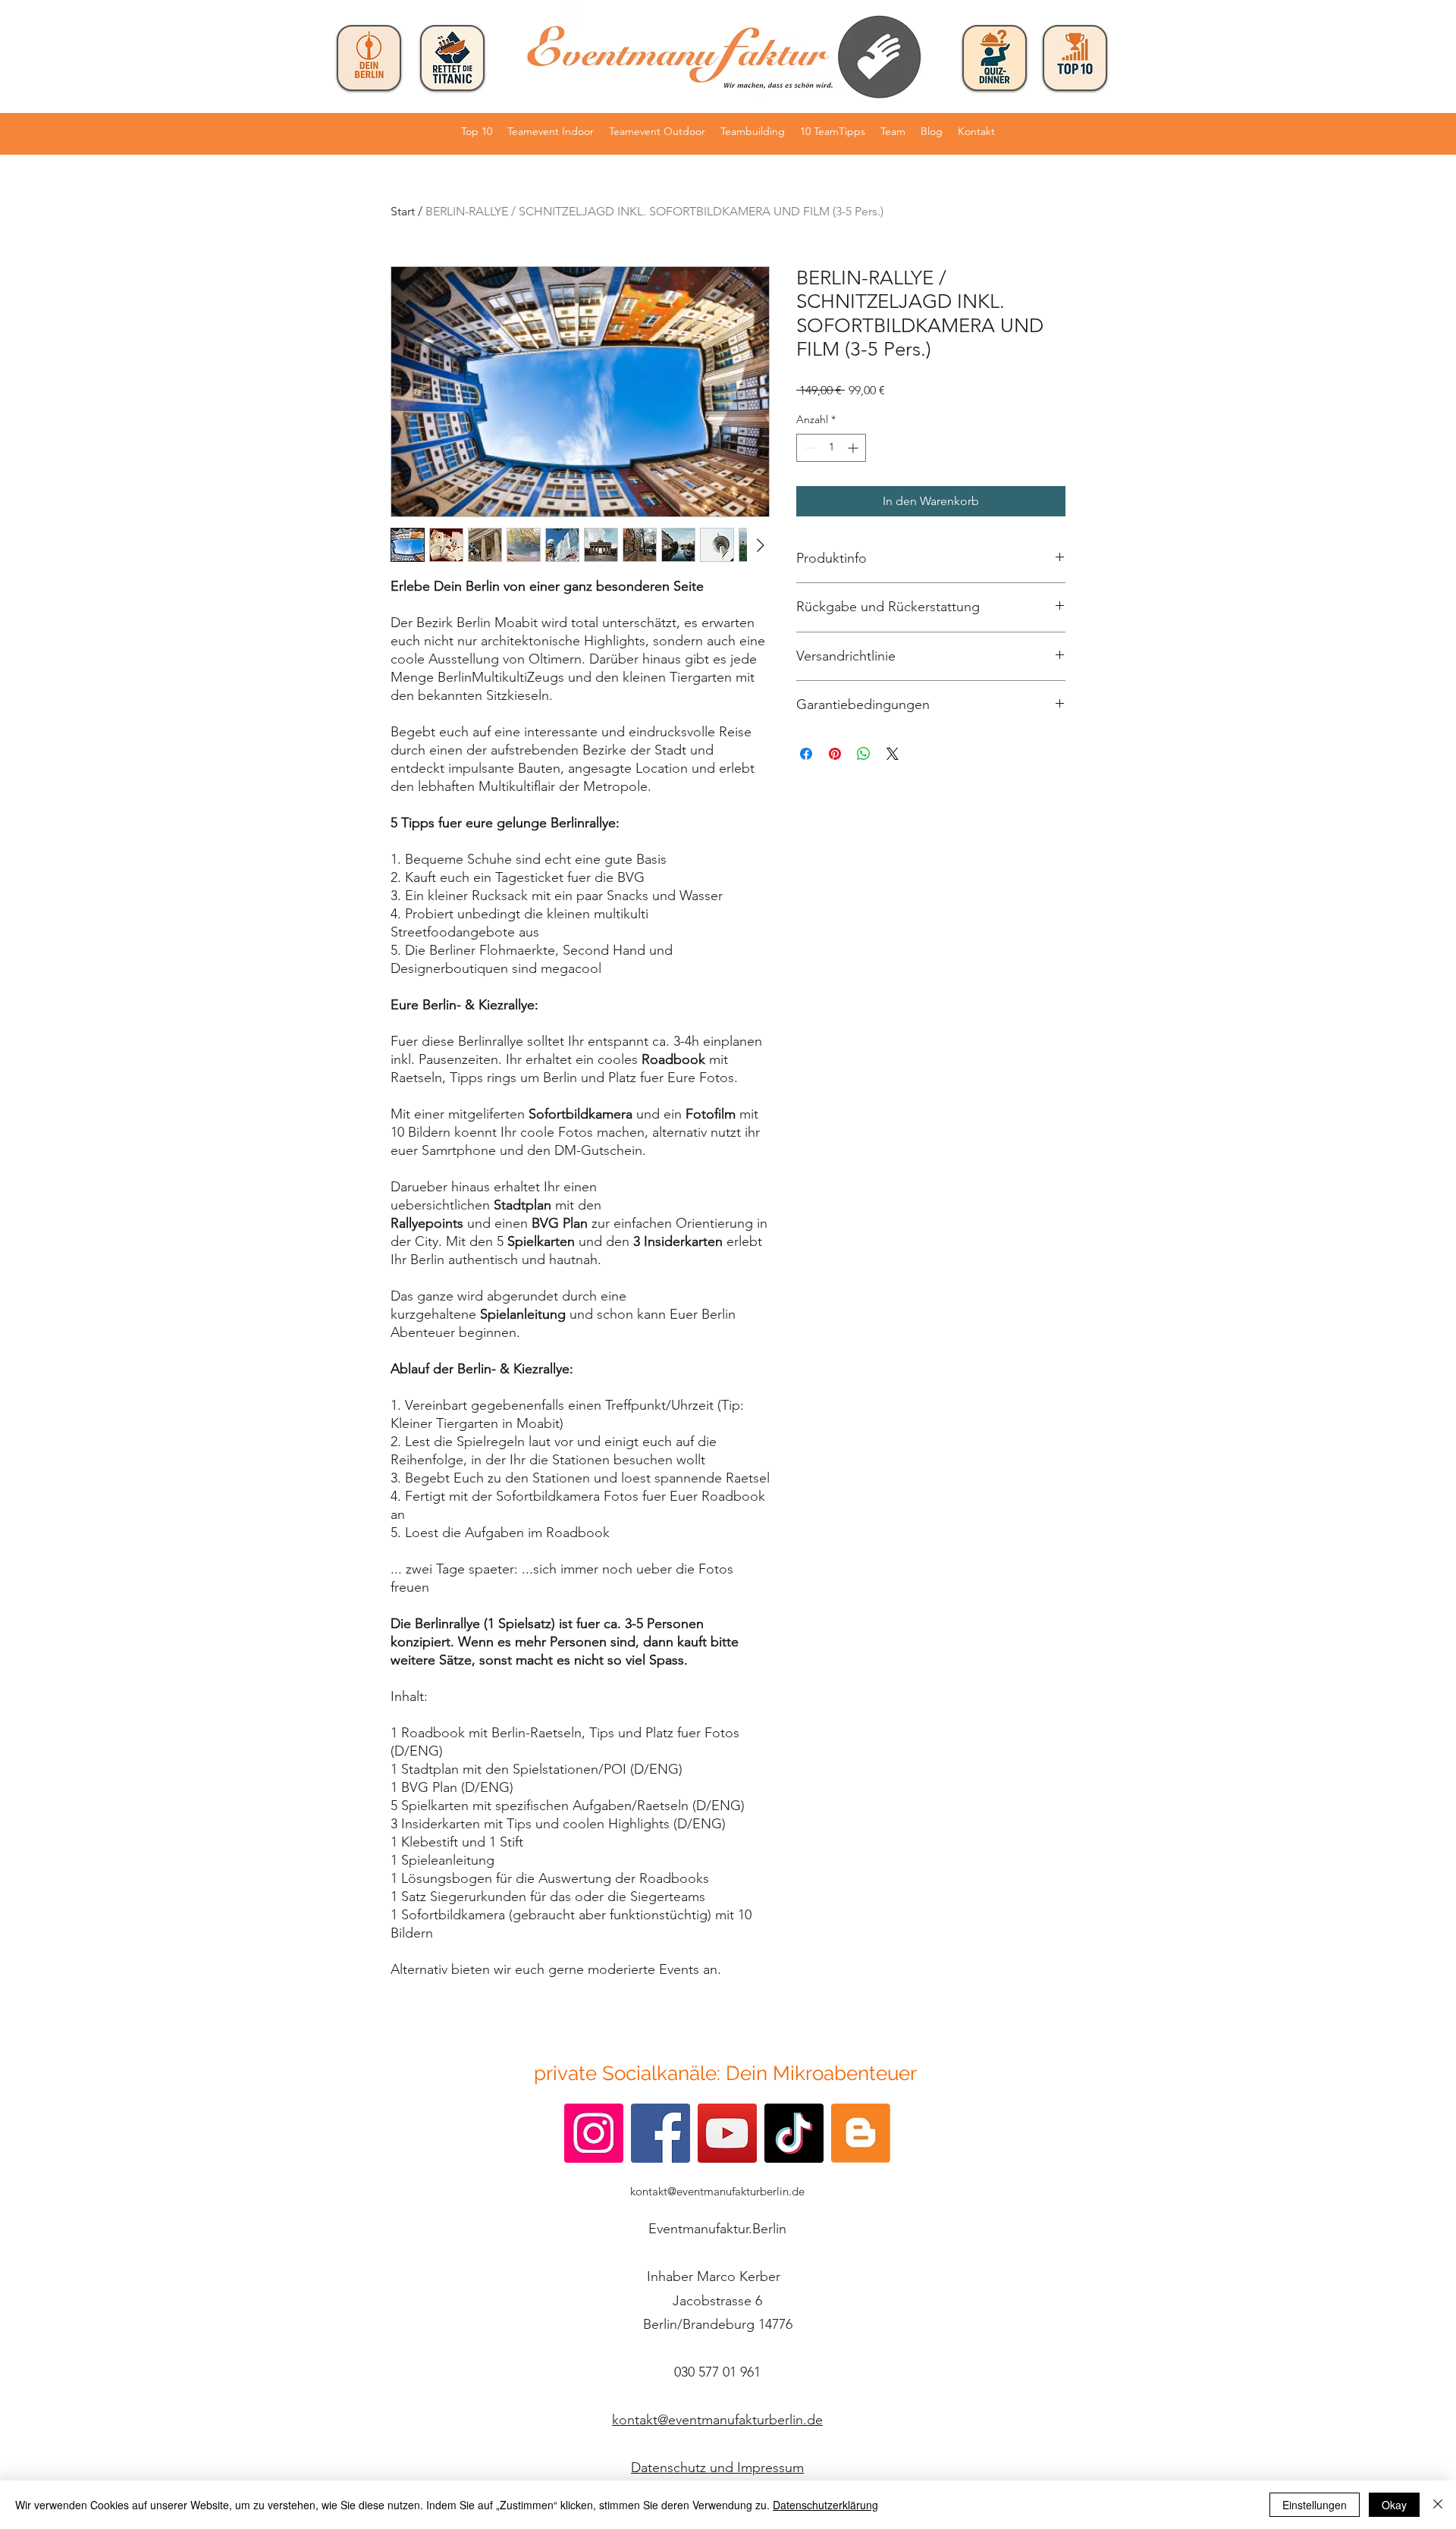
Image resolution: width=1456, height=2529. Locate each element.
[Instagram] (594, 2133)
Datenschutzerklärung (825, 2505)
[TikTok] (794, 2133)
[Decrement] (808, 448)
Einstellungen (1315, 2505)
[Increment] (854, 448)
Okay (1394, 2505)
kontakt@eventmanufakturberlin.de (717, 2191)
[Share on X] (893, 754)
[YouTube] (727, 2133)
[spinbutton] (831, 448)
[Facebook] (661, 2133)
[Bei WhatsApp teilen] (864, 754)
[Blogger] (861, 2133)
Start (403, 211)
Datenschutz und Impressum (717, 2468)
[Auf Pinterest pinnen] (835, 754)
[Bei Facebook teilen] (806, 754)
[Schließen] (1438, 2505)
